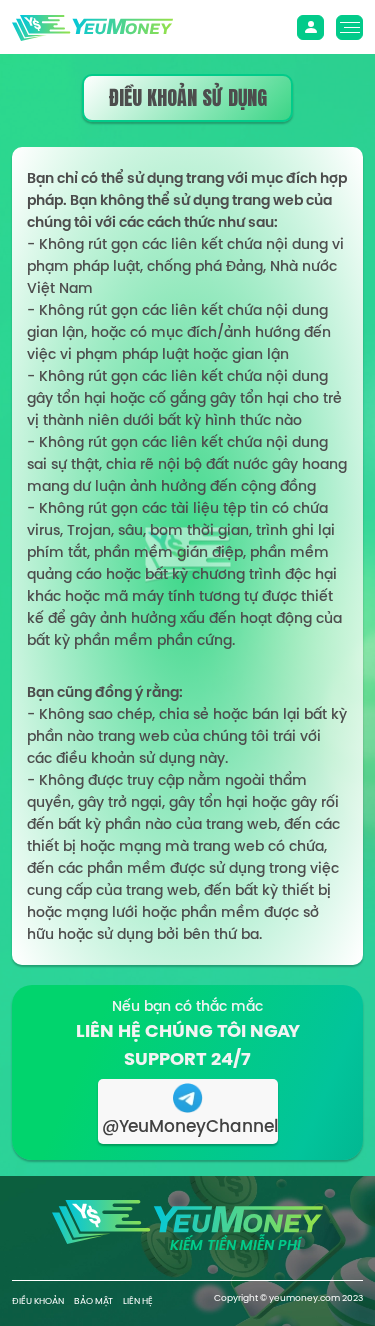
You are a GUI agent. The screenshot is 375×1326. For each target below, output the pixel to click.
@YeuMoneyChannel (190, 1126)
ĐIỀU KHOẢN (38, 1301)
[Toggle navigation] (310, 27)
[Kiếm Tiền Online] (92, 26)
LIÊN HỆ (138, 1301)
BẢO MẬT (93, 1301)
